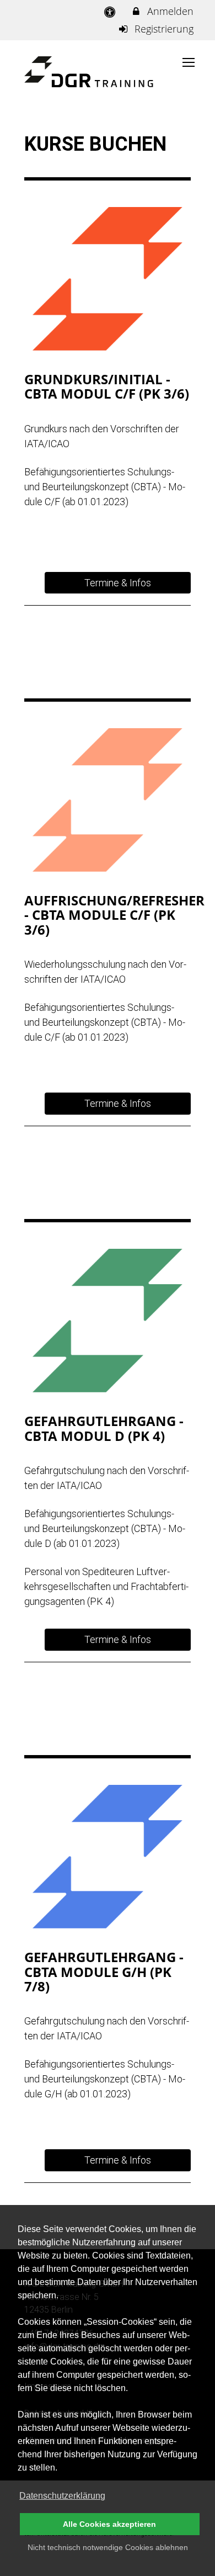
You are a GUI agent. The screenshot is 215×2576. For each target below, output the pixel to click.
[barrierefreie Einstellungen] (111, 11)
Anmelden (169, 11)
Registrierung (163, 29)
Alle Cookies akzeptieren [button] (109, 2524)
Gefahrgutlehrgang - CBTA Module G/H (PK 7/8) (104, 1971)
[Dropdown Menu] (189, 62)
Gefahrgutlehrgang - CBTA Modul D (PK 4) (104, 1428)
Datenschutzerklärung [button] (62, 2496)
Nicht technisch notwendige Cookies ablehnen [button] (108, 2547)
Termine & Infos (118, 583)
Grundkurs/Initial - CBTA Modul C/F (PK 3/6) (107, 386)
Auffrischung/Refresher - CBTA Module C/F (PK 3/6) (114, 915)
